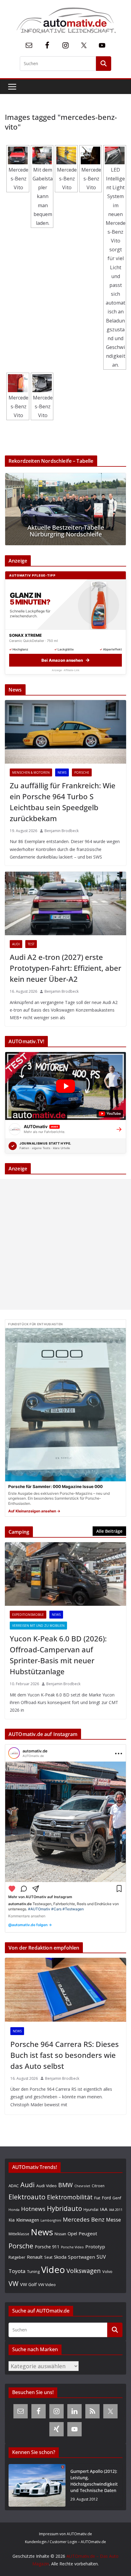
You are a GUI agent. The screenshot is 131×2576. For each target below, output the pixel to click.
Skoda (60, 2257)
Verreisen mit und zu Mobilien (38, 1626)
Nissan (60, 2234)
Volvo (107, 2271)
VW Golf (28, 2284)
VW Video (47, 2285)
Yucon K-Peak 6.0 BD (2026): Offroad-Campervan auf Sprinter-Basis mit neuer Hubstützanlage (58, 1655)
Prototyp (95, 2247)
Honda (14, 2210)
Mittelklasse (19, 2234)
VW (14, 2283)
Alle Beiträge (109, 1531)
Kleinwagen (28, 2220)
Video (53, 2270)
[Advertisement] (65, 1244)
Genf (117, 2198)
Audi (16, 944)
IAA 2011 (116, 2210)
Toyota (17, 2271)
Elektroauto (27, 2197)
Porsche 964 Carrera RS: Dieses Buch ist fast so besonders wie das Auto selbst (65, 2055)
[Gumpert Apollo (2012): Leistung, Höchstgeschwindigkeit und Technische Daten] (37, 2485)
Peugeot (88, 2233)
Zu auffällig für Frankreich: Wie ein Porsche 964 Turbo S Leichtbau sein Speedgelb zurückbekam (63, 802)
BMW (65, 2185)
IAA (104, 2209)
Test (31, 944)
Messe (113, 2220)
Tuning (33, 2271)
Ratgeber (17, 2257)
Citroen (98, 2186)
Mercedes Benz (84, 2219)
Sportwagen (81, 2257)
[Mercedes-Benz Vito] (18, 155)
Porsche (82, 772)
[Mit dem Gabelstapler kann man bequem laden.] (42, 155)
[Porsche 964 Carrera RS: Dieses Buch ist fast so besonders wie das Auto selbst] (65, 1990)
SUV (101, 2257)
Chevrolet (82, 2186)
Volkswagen (84, 2271)
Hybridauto (64, 2208)
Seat (48, 2257)
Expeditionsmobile (28, 1615)
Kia (12, 2220)
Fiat (97, 2198)
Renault (35, 2257)
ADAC (14, 2186)
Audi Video (46, 2186)
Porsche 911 (47, 2247)
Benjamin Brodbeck (62, 831)
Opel (72, 2233)
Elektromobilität (70, 2197)
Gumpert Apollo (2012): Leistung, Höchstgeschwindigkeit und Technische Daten (94, 2481)
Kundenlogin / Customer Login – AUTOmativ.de (65, 2542)
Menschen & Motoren (31, 772)
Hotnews (33, 2209)
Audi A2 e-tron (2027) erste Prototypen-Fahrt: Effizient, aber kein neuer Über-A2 (65, 968)
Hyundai (91, 2210)
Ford (106, 2198)
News (62, 772)
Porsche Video (72, 2247)
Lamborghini (51, 2220)
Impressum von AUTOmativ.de (65, 2534)
